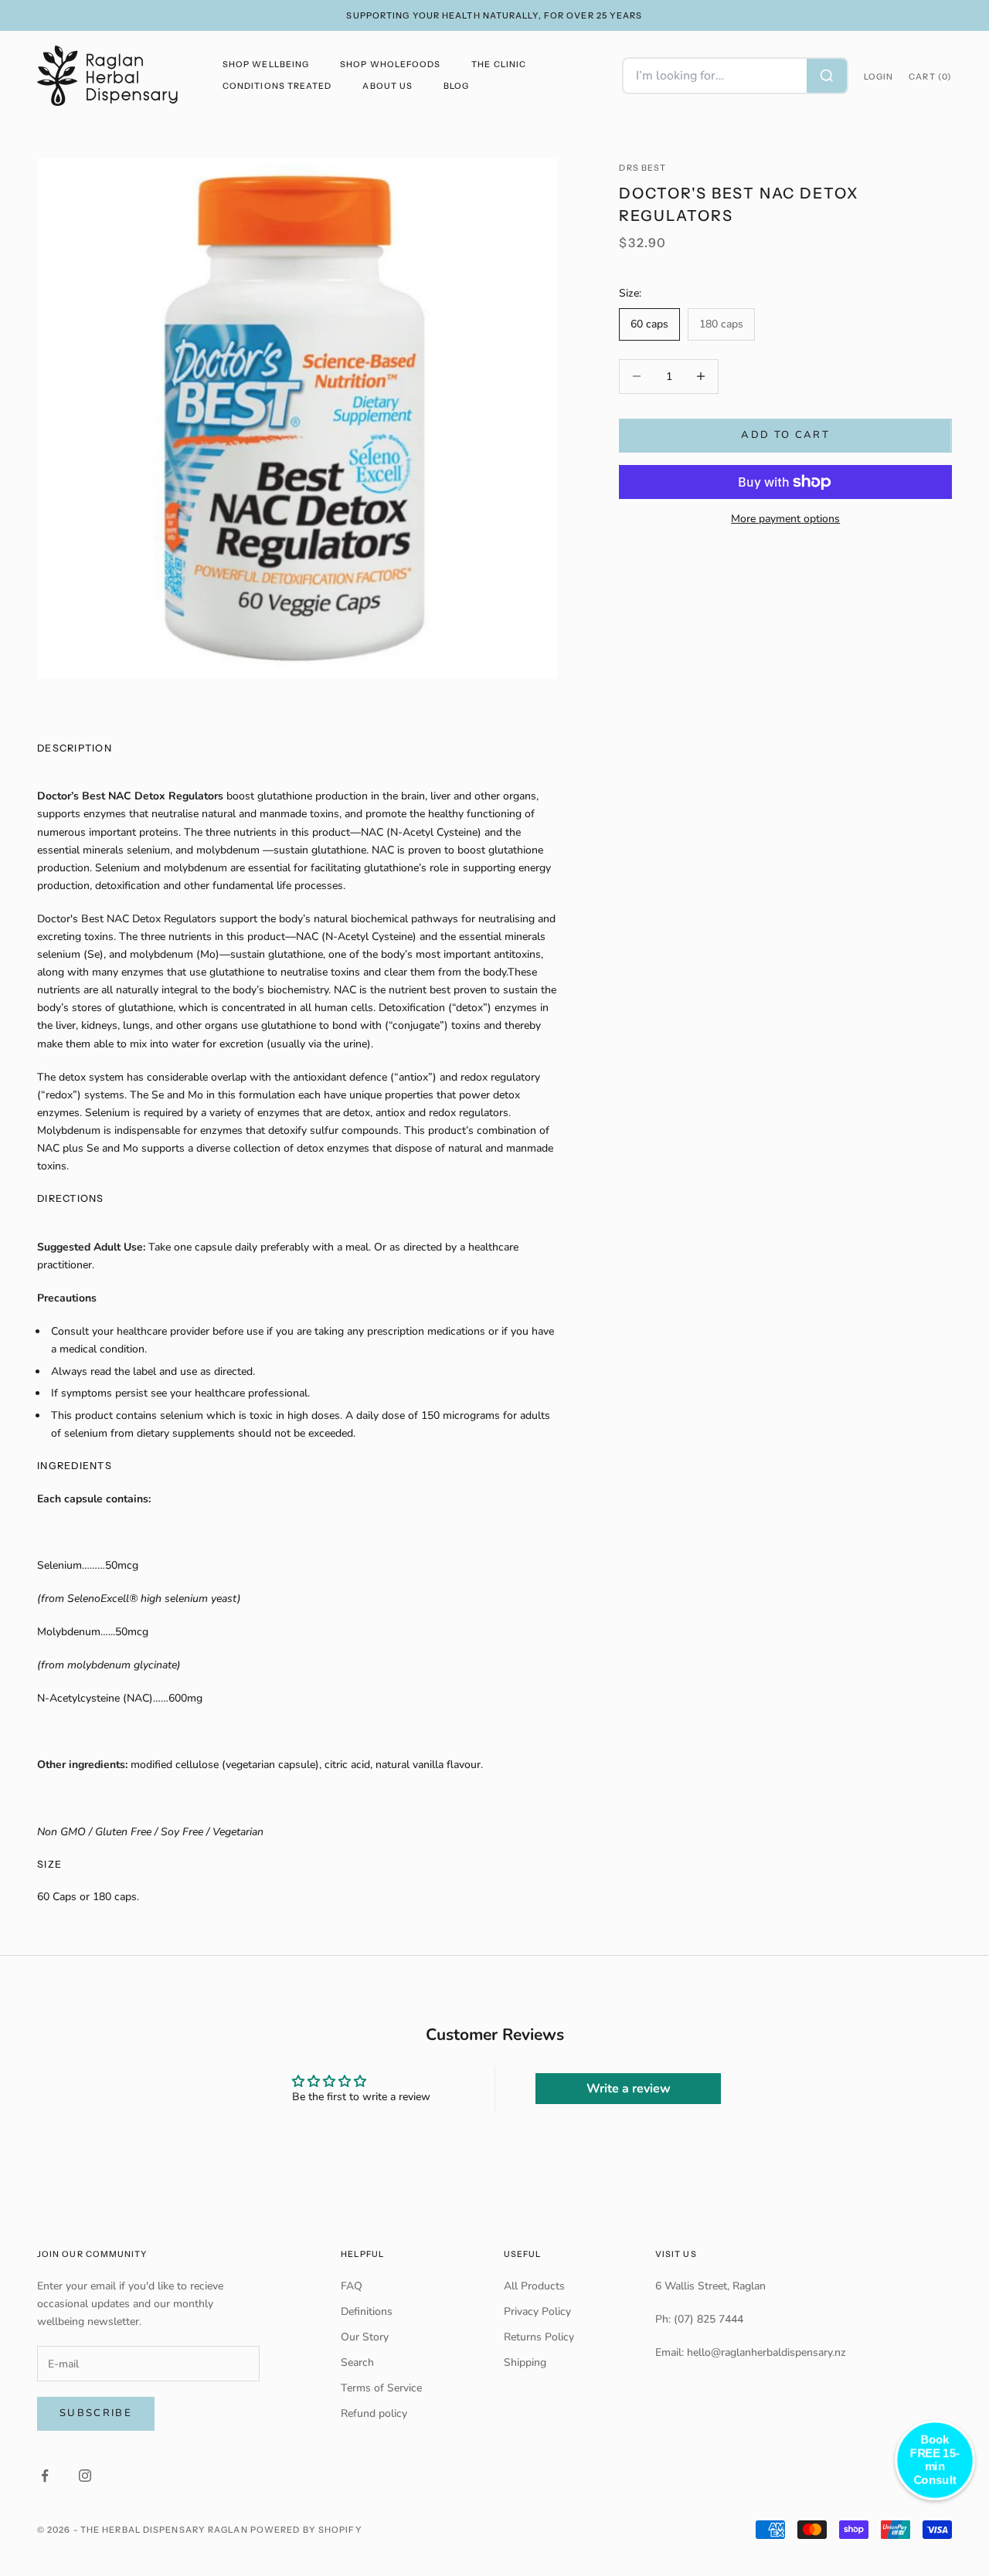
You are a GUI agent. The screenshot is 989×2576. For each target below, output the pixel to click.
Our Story (365, 2337)
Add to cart (785, 435)
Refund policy (374, 2413)
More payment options (785, 519)
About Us (387, 86)
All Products (534, 2286)
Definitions (367, 2311)
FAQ (352, 2286)
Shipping (525, 2362)
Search (357, 2362)
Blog (456, 86)
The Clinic (499, 64)
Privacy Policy (537, 2311)
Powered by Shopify (306, 2530)
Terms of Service (381, 2388)
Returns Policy (539, 2337)
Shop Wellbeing (266, 64)
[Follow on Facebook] (45, 2476)
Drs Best (642, 168)
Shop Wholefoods (390, 64)
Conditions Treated (277, 86)
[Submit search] (827, 76)
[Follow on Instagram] (85, 2476)
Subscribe (96, 2413)
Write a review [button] (629, 2089)
